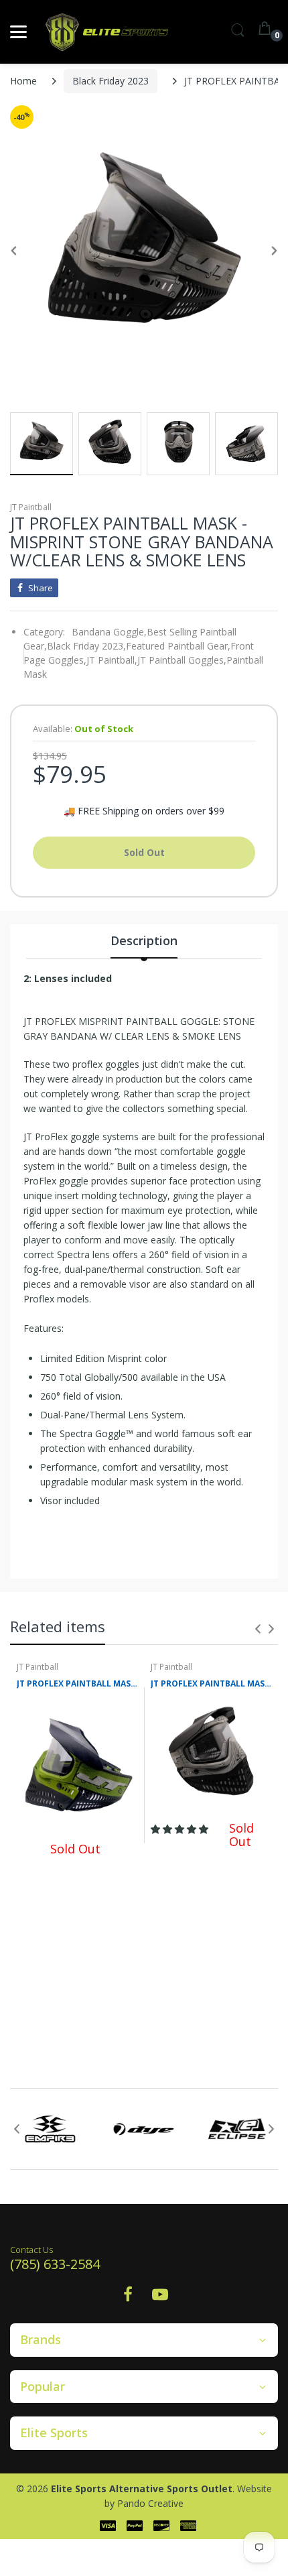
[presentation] (258, 1629)
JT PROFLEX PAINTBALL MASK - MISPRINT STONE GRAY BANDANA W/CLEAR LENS (211, 1684)
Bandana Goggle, (109, 632)
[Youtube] (160, 2298)
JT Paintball (31, 507)
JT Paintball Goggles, (182, 660)
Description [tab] (144, 940)
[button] (181, 1829)
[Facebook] (128, 2298)
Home (23, 81)
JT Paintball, (112, 660)
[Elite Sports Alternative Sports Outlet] (107, 32)
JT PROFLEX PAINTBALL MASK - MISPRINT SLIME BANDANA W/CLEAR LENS (77, 1684)
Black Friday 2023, (86, 646)
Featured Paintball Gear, (178, 646)
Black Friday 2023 (111, 81)
